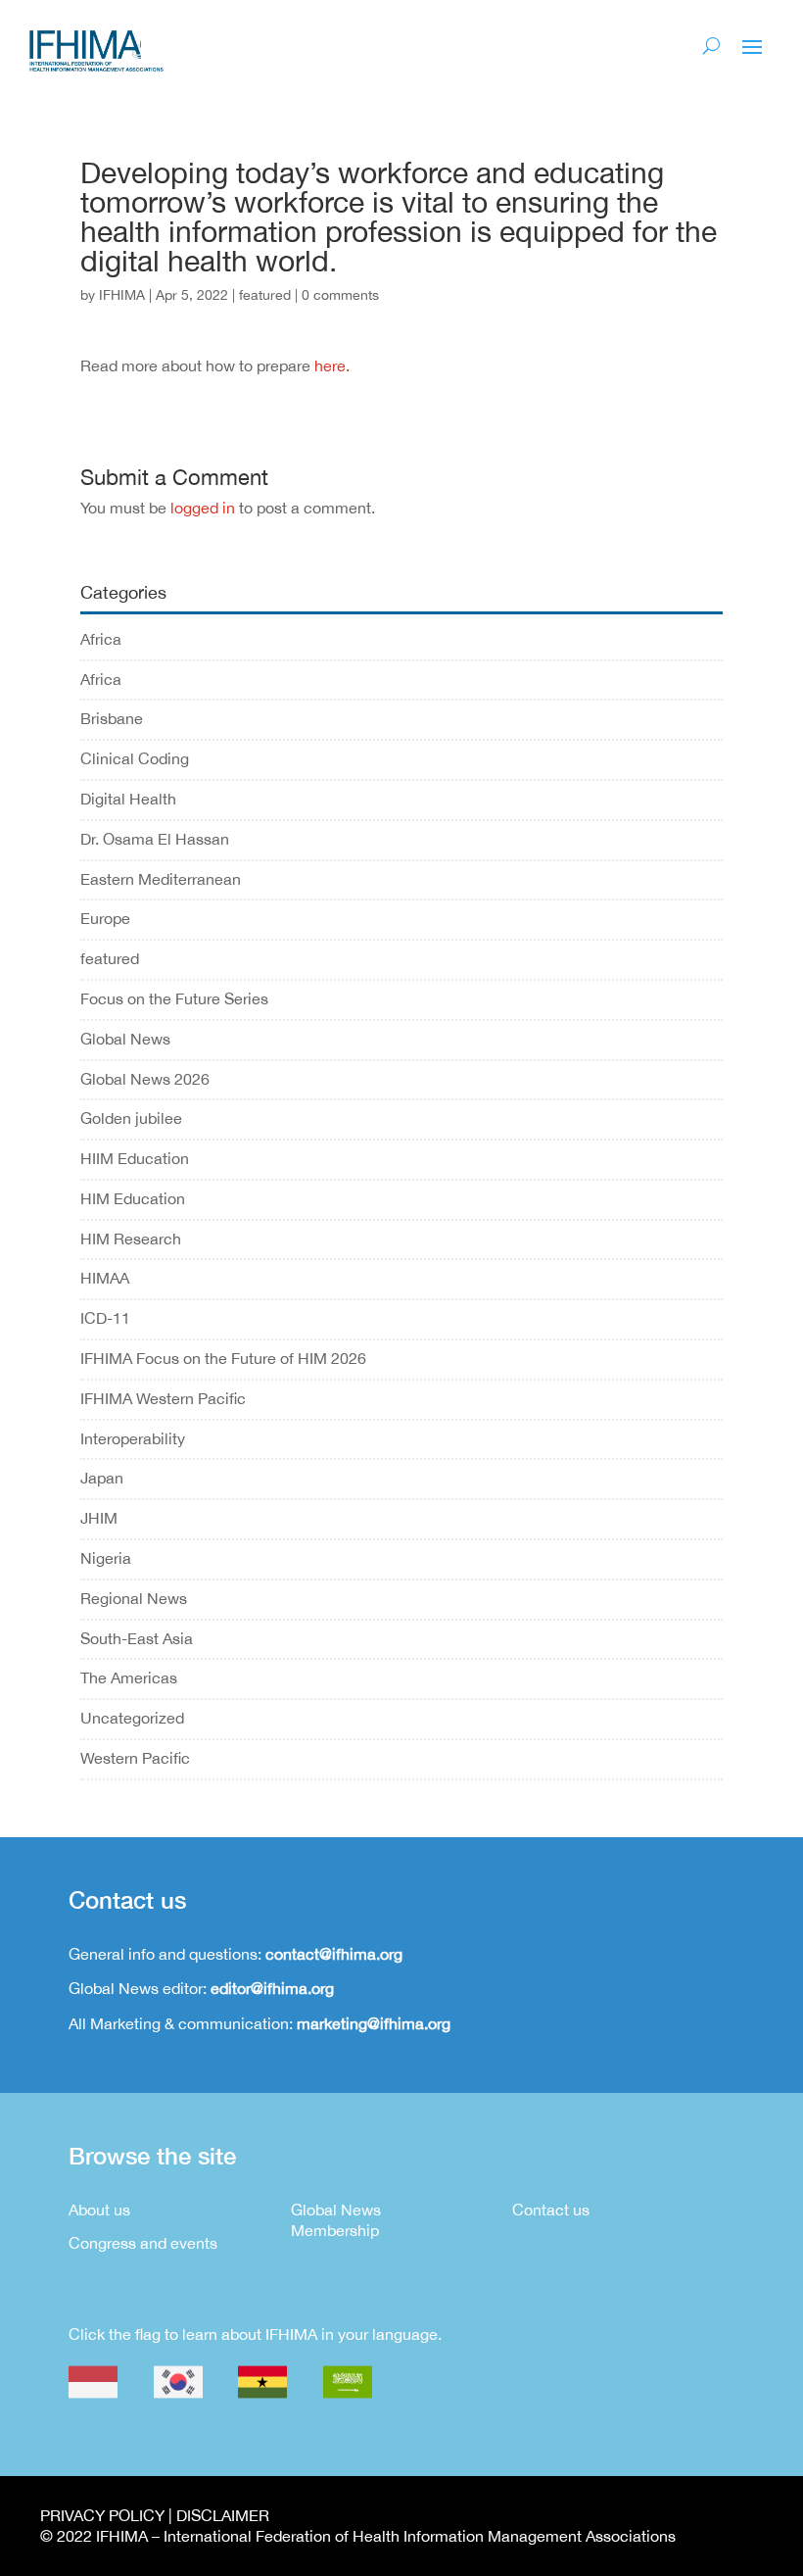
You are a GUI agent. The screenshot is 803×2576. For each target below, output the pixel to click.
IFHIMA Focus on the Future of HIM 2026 (223, 1358)
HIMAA (105, 1278)
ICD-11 (105, 1318)
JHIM (99, 1518)
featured (265, 295)
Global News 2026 (145, 1079)
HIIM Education (135, 1158)
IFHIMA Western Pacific (163, 1398)
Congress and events (143, 2243)
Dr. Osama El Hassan (155, 839)
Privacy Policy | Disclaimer (155, 2515)
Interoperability (133, 1438)
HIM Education (133, 1198)
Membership (335, 2230)
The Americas (129, 1677)
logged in (203, 508)
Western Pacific (135, 1758)
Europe (105, 918)
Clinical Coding (135, 758)
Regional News (134, 1598)
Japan (102, 1478)
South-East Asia (137, 1638)
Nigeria (106, 1558)
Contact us (551, 2210)
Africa (101, 639)
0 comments (340, 295)
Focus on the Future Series (174, 998)
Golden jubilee (131, 1118)
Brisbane (112, 718)
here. (332, 365)
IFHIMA (122, 295)
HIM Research (131, 1239)
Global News (125, 1039)
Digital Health (128, 799)
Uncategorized (132, 1718)
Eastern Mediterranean (161, 879)
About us (99, 2210)
